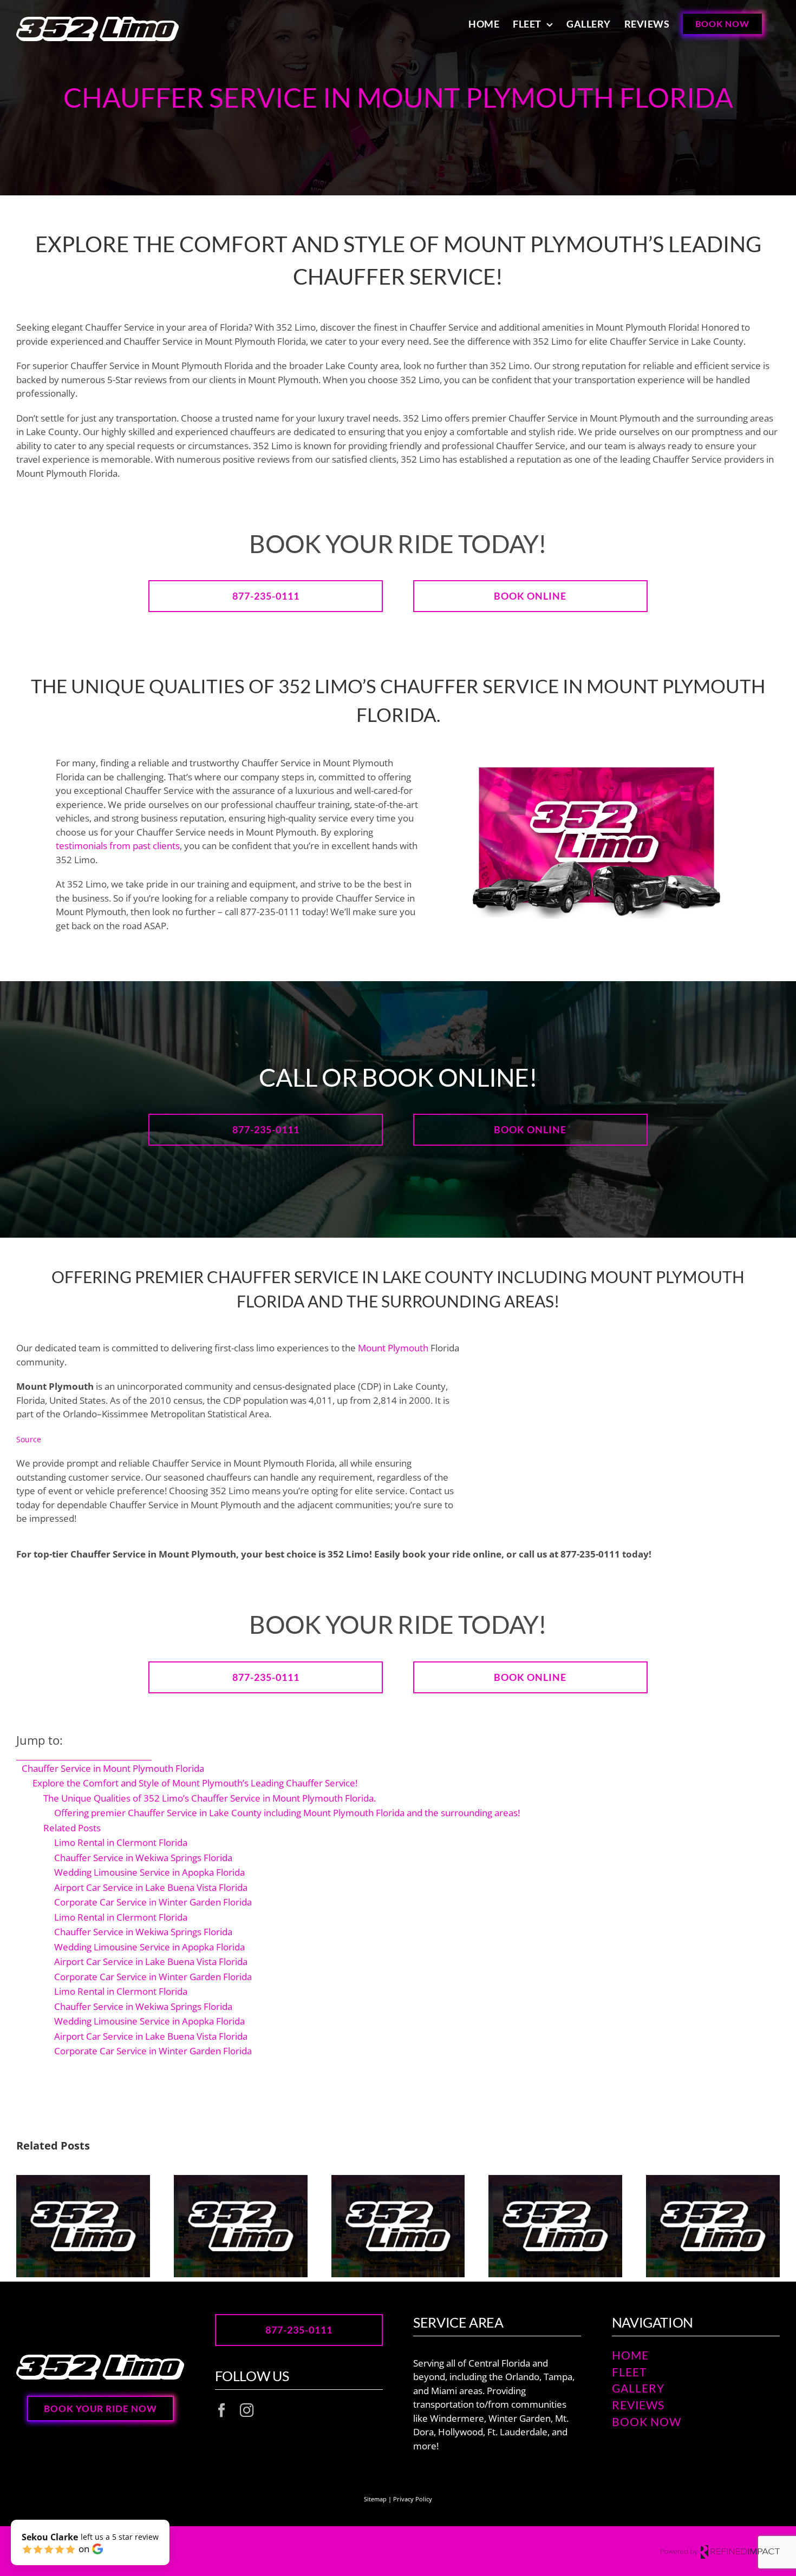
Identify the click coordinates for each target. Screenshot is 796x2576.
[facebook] (222, 2410)
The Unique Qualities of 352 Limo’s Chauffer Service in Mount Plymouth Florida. (210, 1798)
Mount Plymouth (393, 1348)
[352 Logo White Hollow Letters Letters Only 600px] (100, 2359)
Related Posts (72, 1828)
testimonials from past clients (118, 846)
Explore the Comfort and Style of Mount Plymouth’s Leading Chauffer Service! (195, 1783)
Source (29, 1439)
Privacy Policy (413, 2499)
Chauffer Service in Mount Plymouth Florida (113, 1768)
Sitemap (375, 2499)
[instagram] (247, 2410)
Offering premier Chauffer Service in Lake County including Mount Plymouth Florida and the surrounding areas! (287, 1813)
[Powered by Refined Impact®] (720, 2551)
